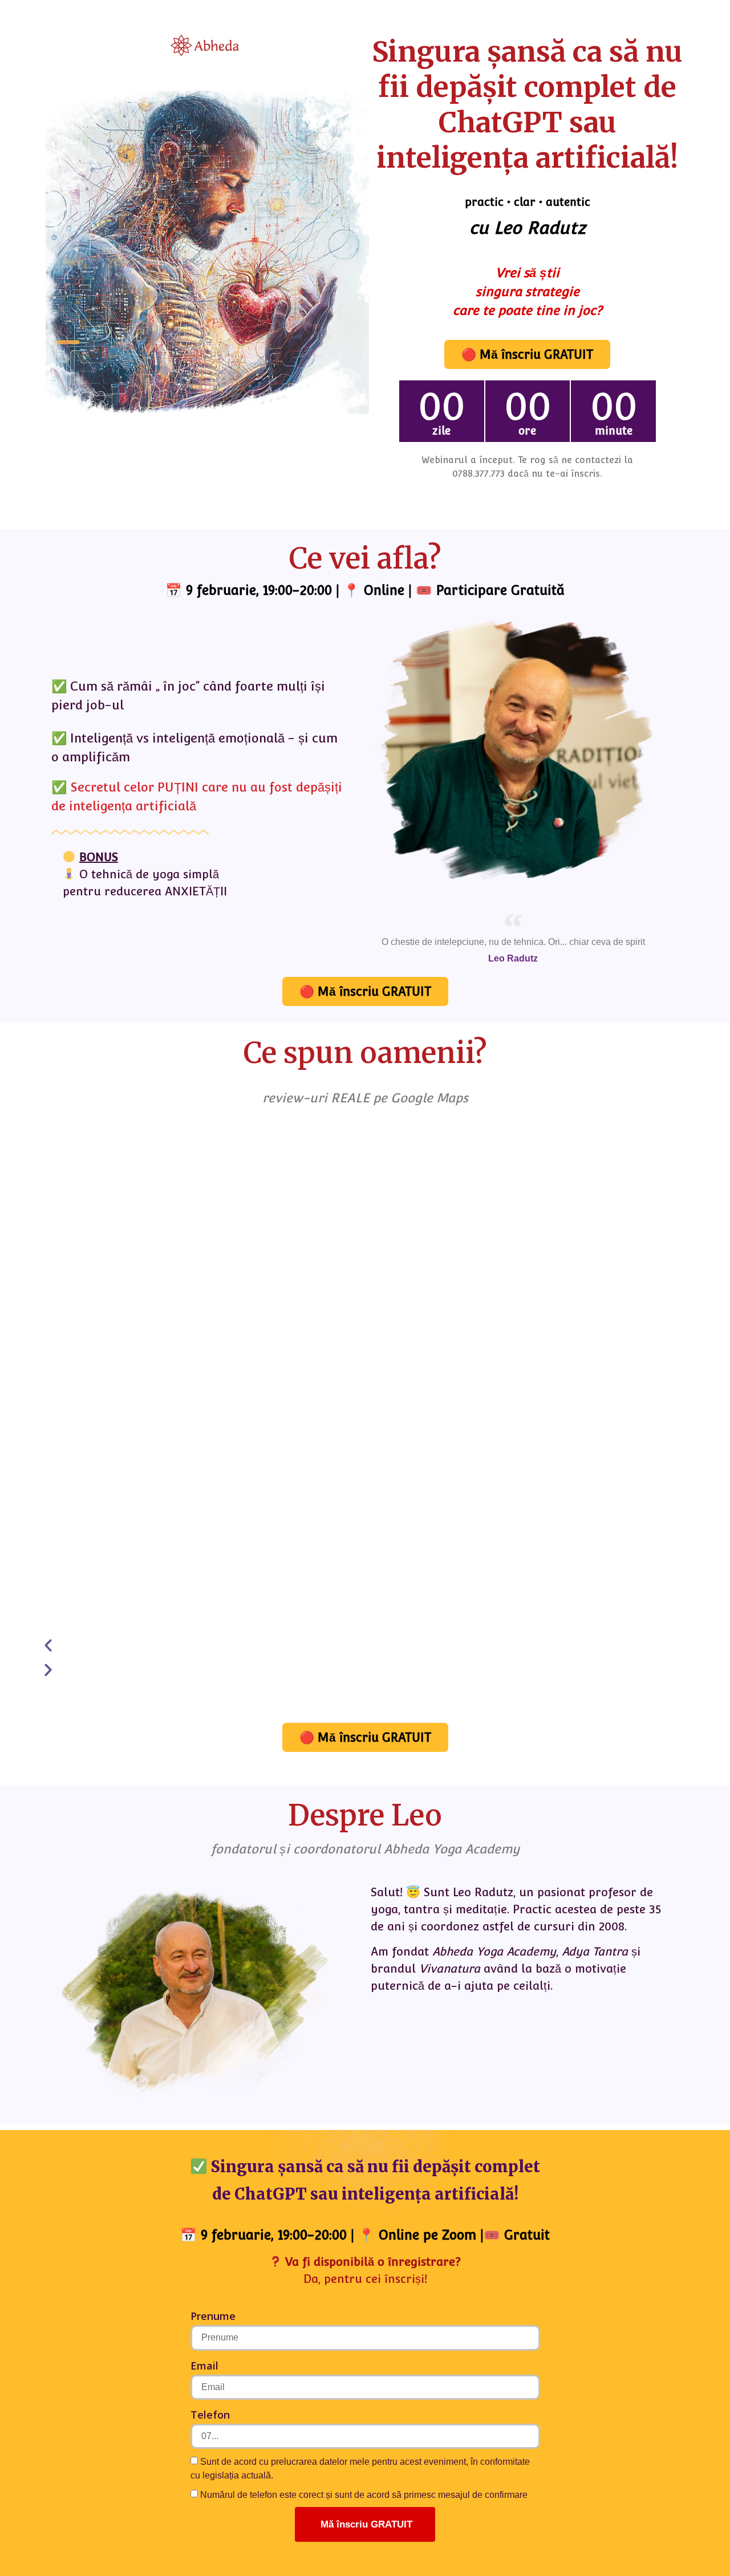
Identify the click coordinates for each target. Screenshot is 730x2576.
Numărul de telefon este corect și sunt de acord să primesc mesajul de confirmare (364, 2495)
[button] (349, 1646)
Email (204, 2366)
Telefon (210, 2415)
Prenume (213, 2316)
